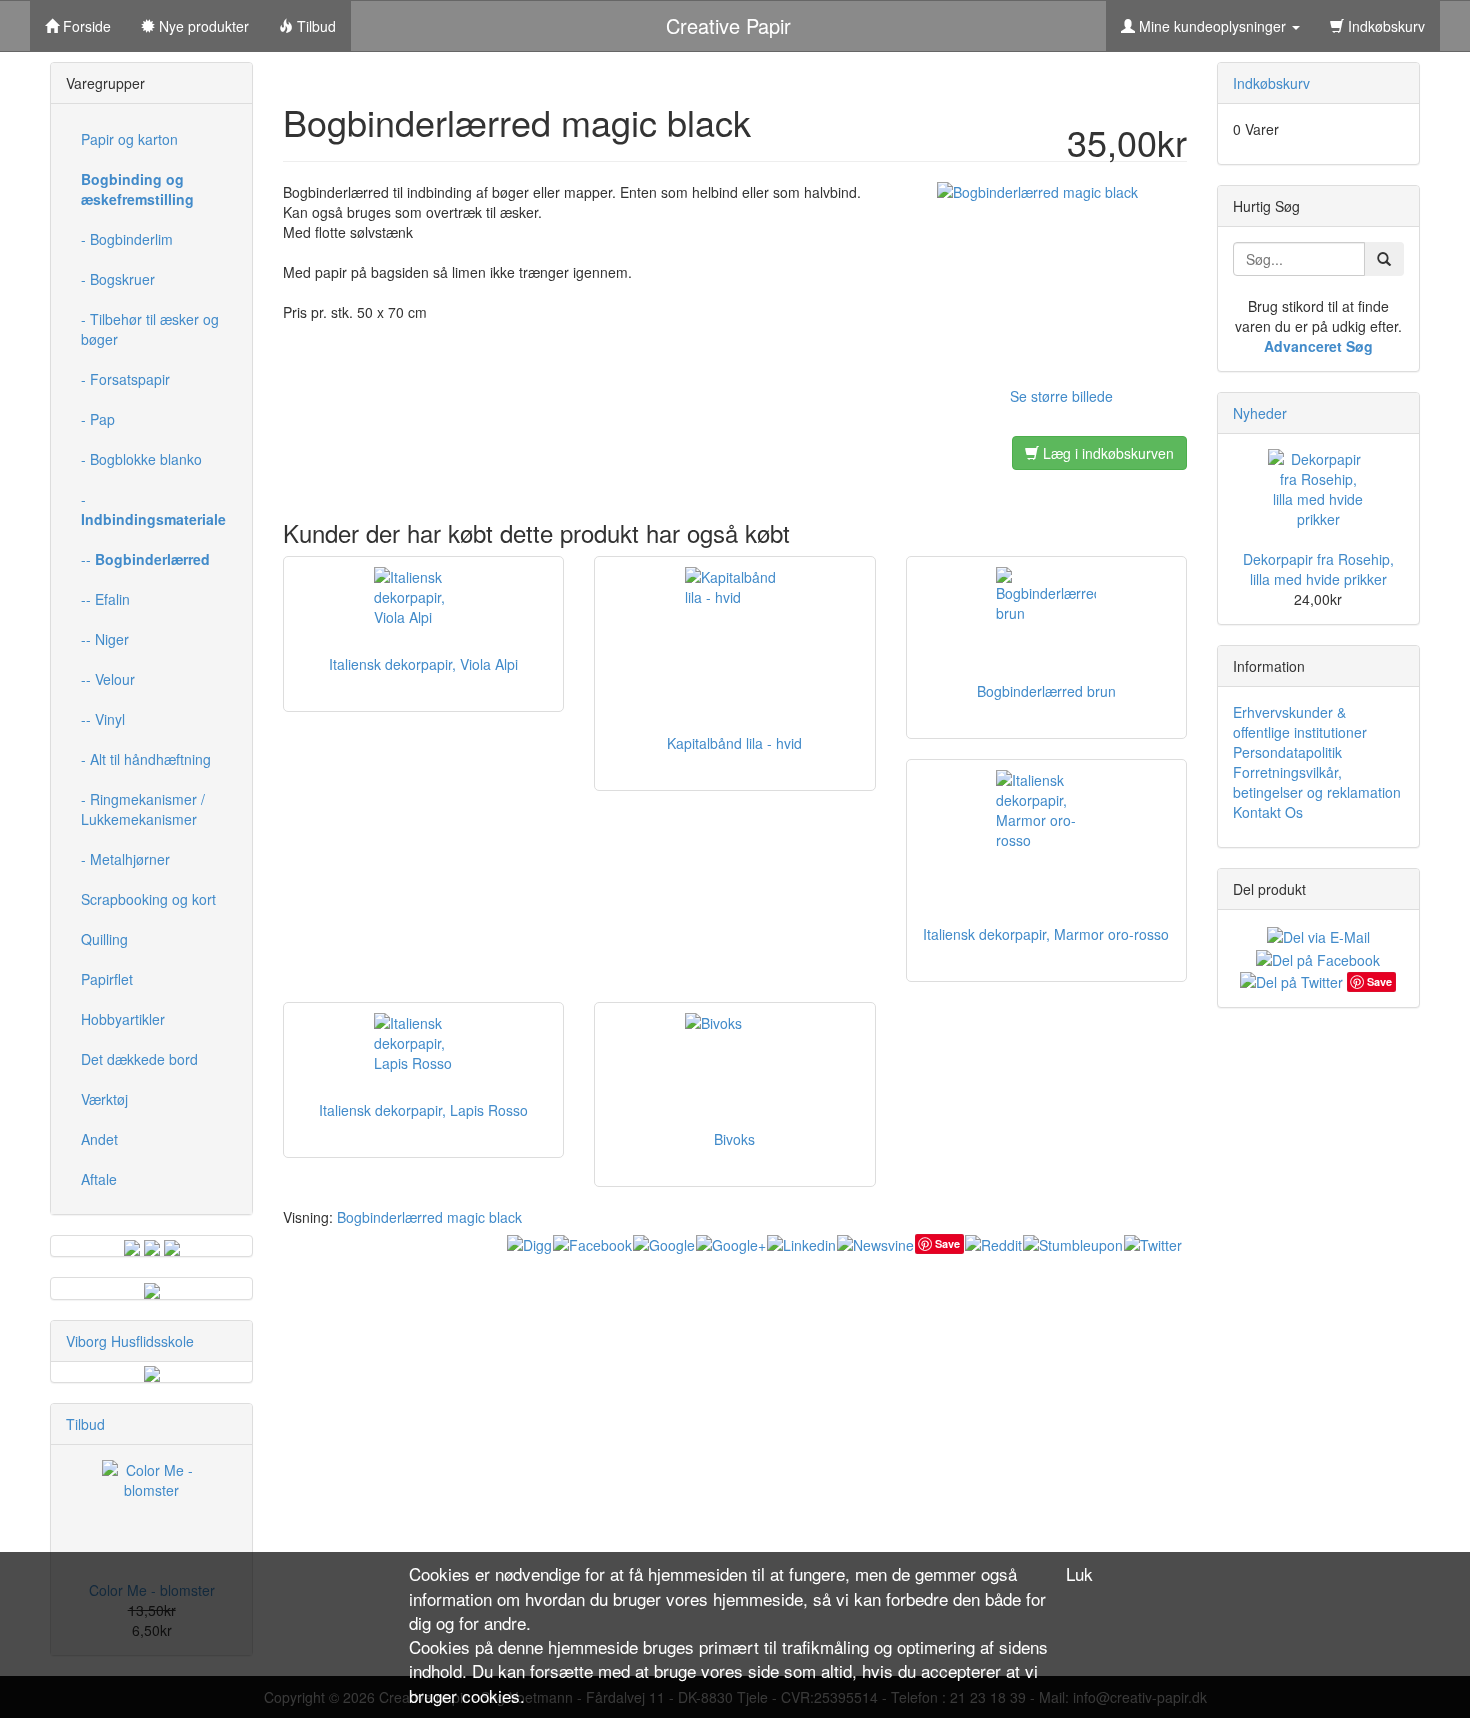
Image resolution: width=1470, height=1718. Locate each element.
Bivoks (734, 1139)
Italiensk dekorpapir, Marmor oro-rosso (1046, 934)
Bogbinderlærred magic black (429, 1217)
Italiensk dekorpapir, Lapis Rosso (423, 1110)
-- (145, 559)
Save (947, 1243)
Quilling (104, 939)
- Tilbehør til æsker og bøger (150, 329)
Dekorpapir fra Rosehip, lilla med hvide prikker (1318, 569)
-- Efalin (105, 599)
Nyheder (1260, 413)
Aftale (99, 1179)
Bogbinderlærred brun (1046, 691)
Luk (1079, 1574)
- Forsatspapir (125, 379)
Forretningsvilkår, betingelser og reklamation (1317, 782)
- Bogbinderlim (127, 239)
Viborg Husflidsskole (130, 1341)
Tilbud (85, 1424)
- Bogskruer (118, 279)
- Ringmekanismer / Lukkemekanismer (143, 809)
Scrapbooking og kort (148, 899)
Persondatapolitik (1287, 752)
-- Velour (108, 679)
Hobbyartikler (123, 1019)
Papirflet (107, 979)
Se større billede (1061, 396)
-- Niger (105, 639)
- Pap (98, 419)
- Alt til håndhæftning (146, 759)
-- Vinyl (103, 719)
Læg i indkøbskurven (1106, 453)
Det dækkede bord (139, 1059)
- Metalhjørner (125, 859)
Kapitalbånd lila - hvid (734, 743)
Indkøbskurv (1384, 26)
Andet (99, 1139)
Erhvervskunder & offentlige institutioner (1300, 722)
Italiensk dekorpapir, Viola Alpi (423, 664)
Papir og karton (129, 139)
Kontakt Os (1268, 812)
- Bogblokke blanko (141, 459)
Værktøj (104, 1099)
